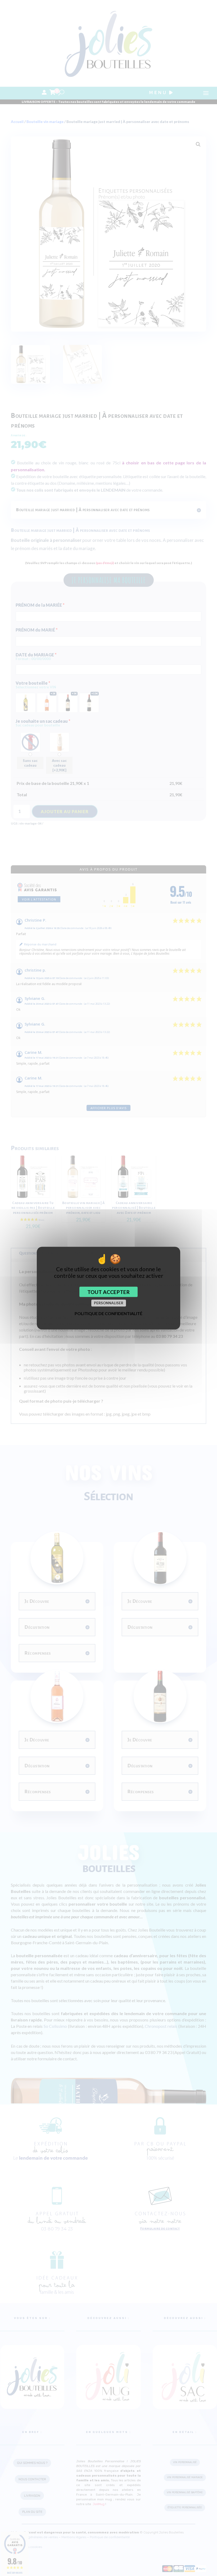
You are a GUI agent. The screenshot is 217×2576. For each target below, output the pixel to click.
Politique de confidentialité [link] (108, 1313)
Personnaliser (109, 1303)
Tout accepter (108, 1292)
